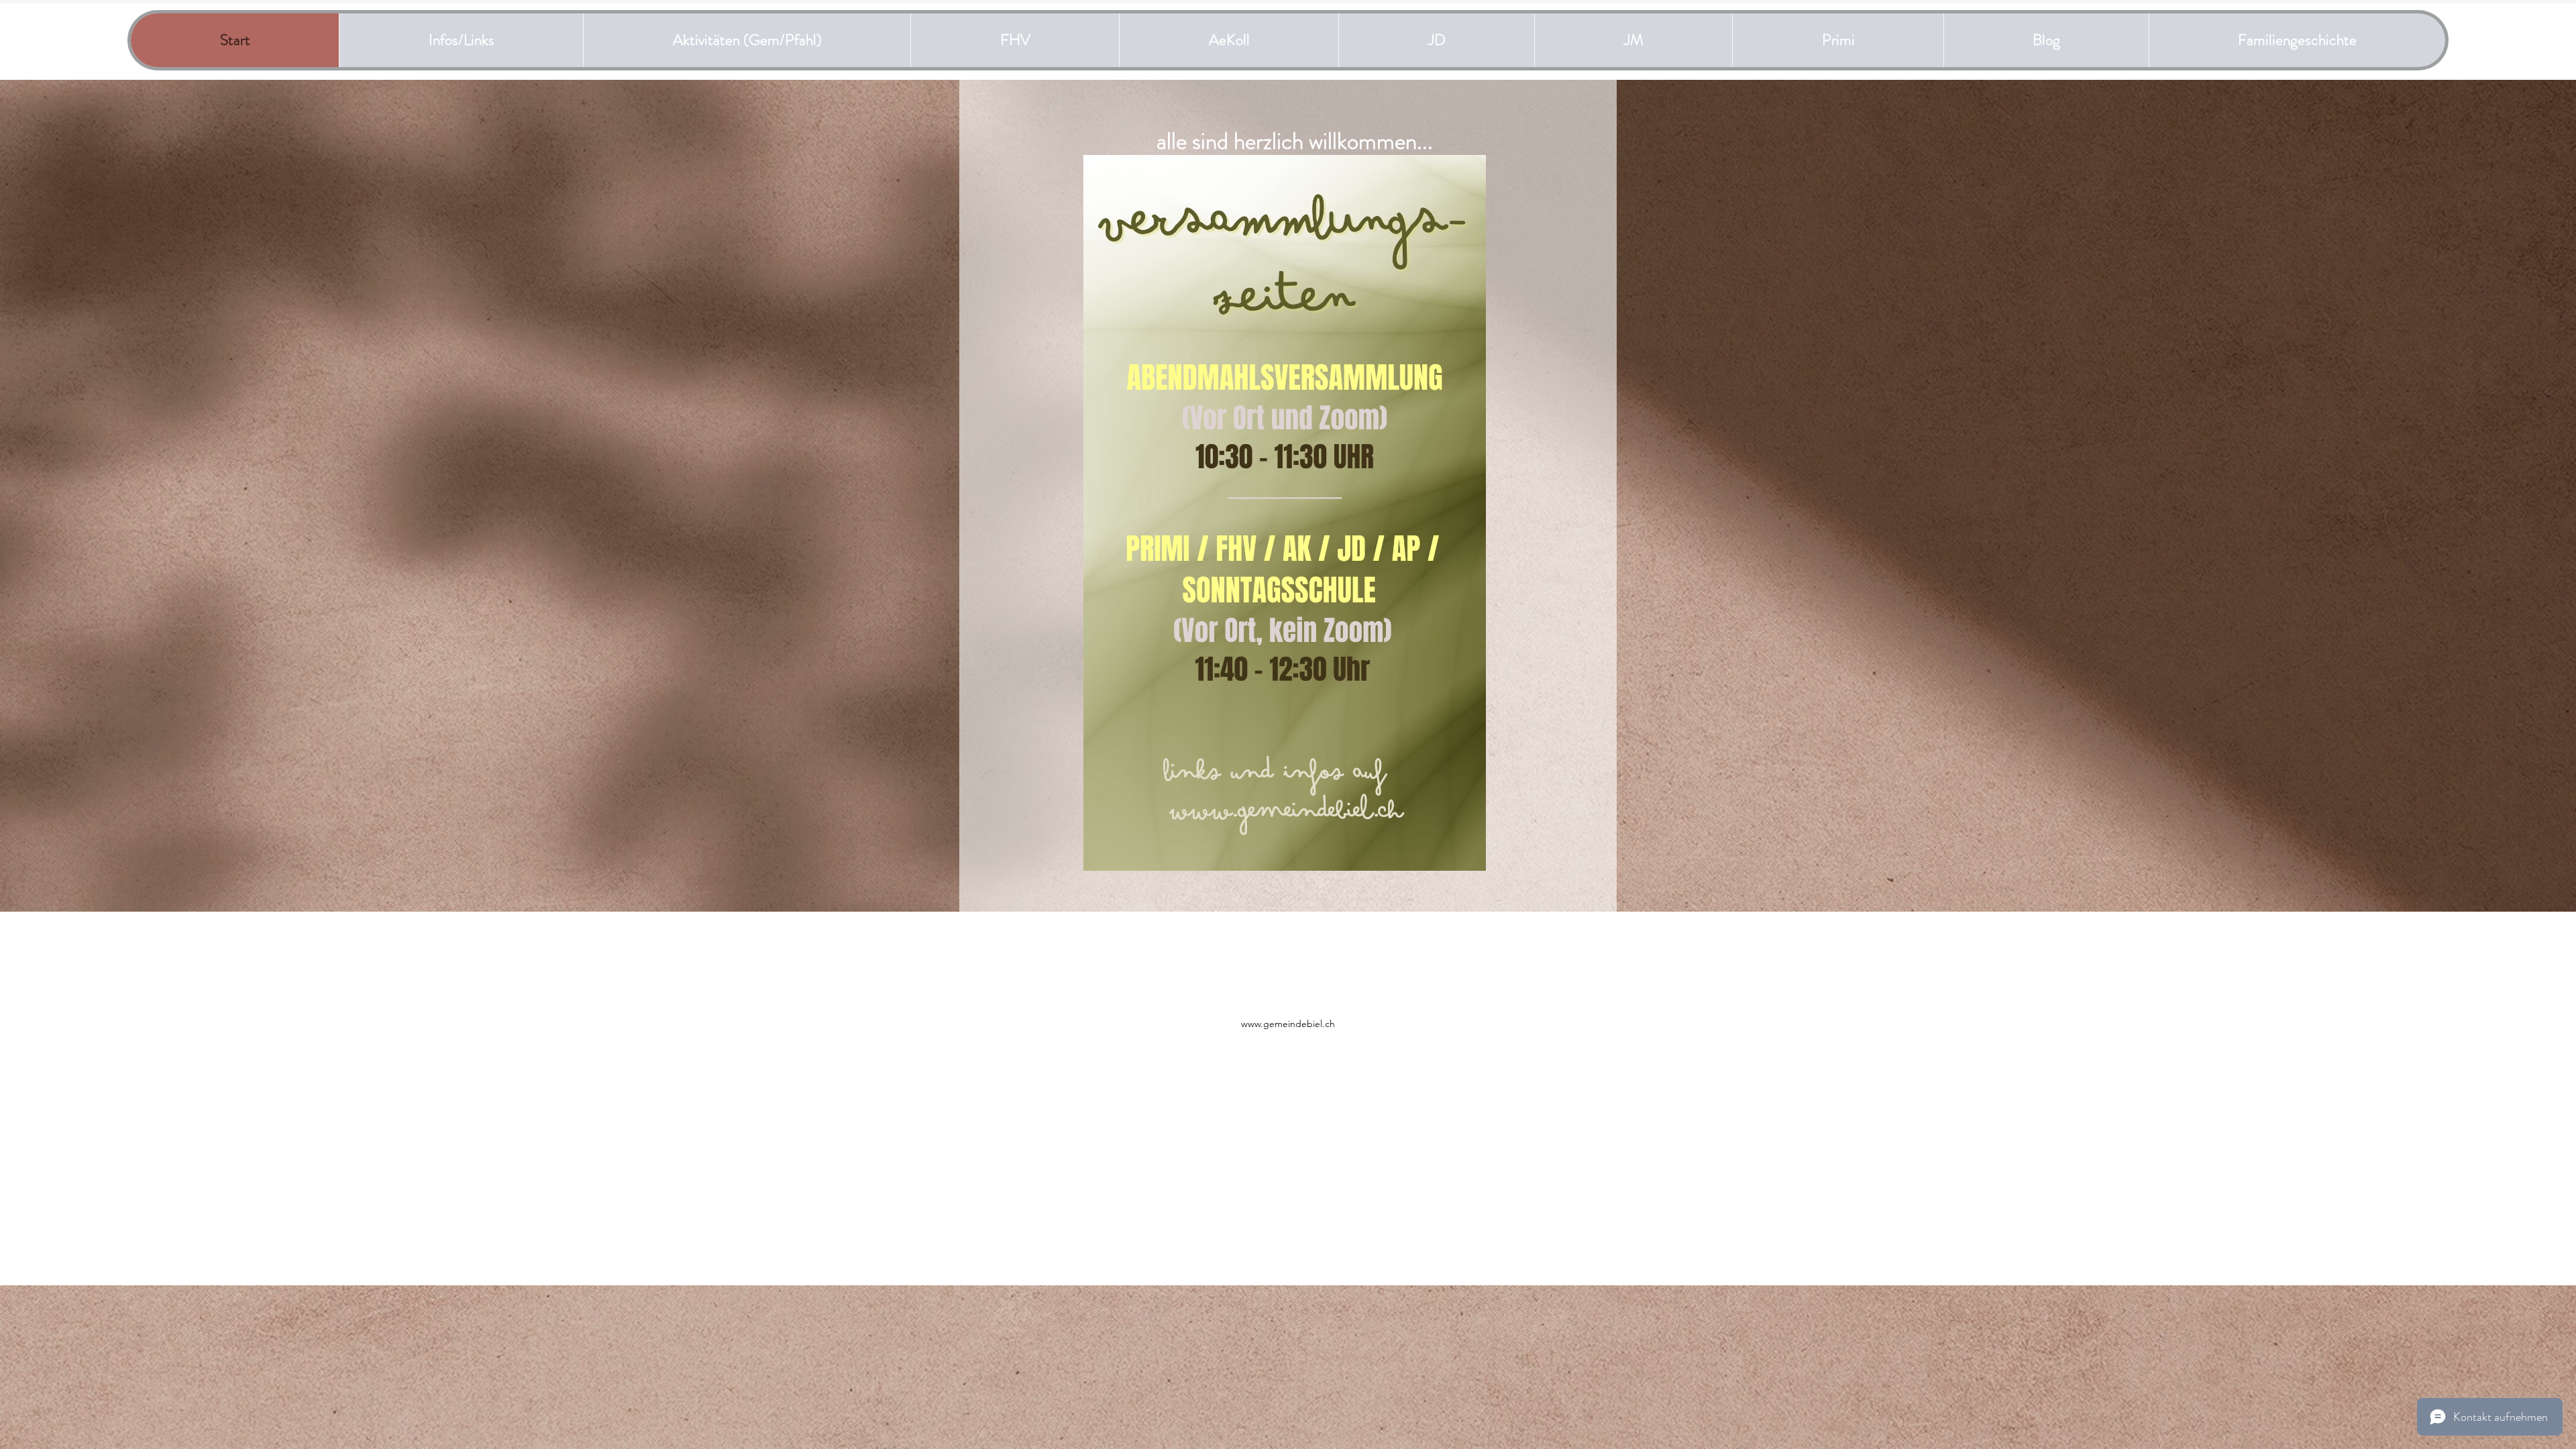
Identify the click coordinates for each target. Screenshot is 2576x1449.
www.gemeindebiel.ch (1288, 1024)
